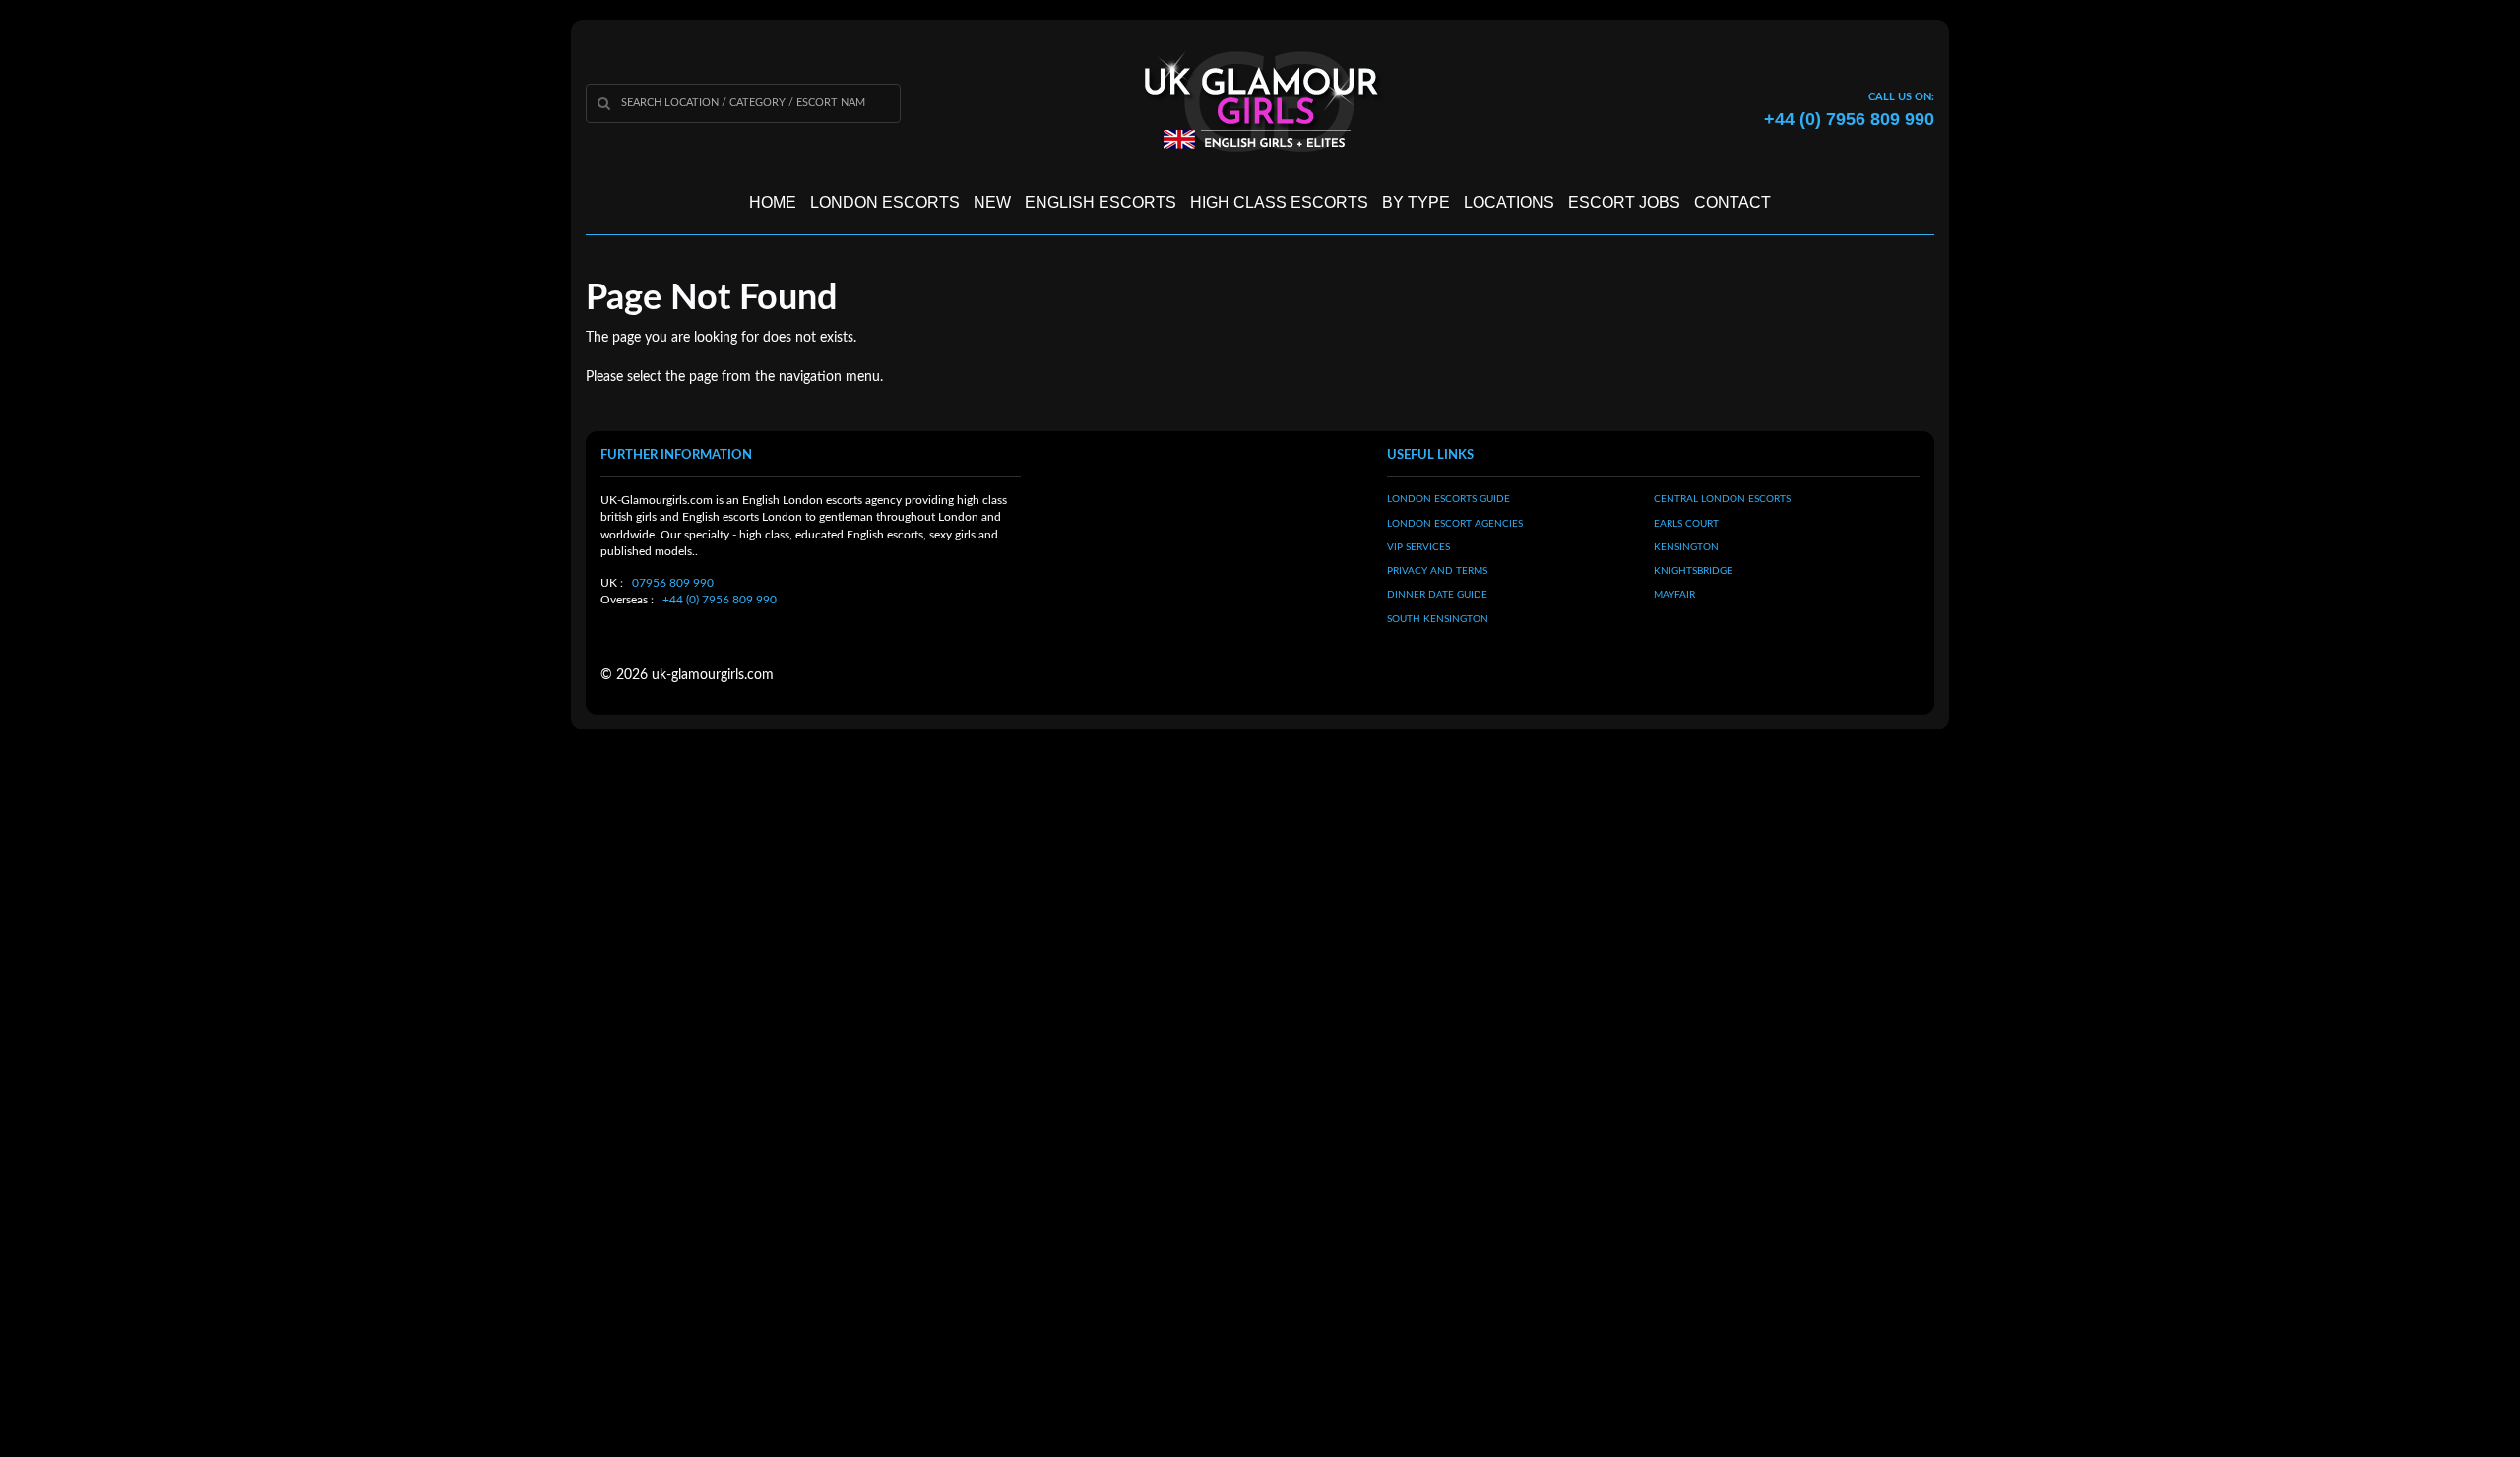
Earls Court (1686, 524)
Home (773, 202)
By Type (1416, 202)
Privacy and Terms (1437, 571)
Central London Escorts (1722, 499)
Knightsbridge (1693, 571)
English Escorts (1101, 202)
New (992, 202)
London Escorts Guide (1449, 499)
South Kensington (1438, 619)
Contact (1732, 202)
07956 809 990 (673, 583)
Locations (1509, 202)
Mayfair (1674, 595)
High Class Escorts (1279, 202)
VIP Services (1418, 547)
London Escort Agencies (1455, 524)
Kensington (1686, 547)
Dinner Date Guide (1437, 595)
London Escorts (885, 202)
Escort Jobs (1624, 202)
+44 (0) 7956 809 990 (720, 600)
